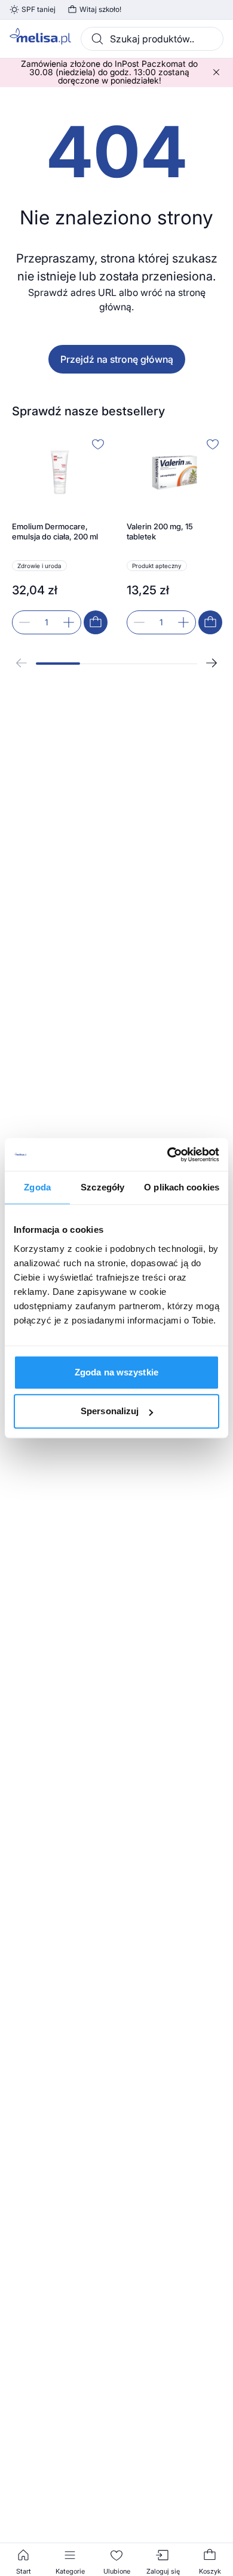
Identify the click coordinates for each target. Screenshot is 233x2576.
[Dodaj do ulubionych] (98, 444)
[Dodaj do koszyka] (96, 622)
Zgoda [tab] (37, 1187)
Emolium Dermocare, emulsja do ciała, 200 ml (55, 532)
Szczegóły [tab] (102, 1187)
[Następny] (211, 663)
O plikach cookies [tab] (182, 1187)
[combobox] (152, 39)
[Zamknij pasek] (216, 72)
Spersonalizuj (110, 1411)
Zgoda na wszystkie (116, 1372)
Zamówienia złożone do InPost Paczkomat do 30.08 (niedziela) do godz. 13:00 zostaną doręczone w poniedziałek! (109, 72)
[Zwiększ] (69, 622)
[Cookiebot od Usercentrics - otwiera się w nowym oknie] (168, 1155)
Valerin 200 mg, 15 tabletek (160, 532)
